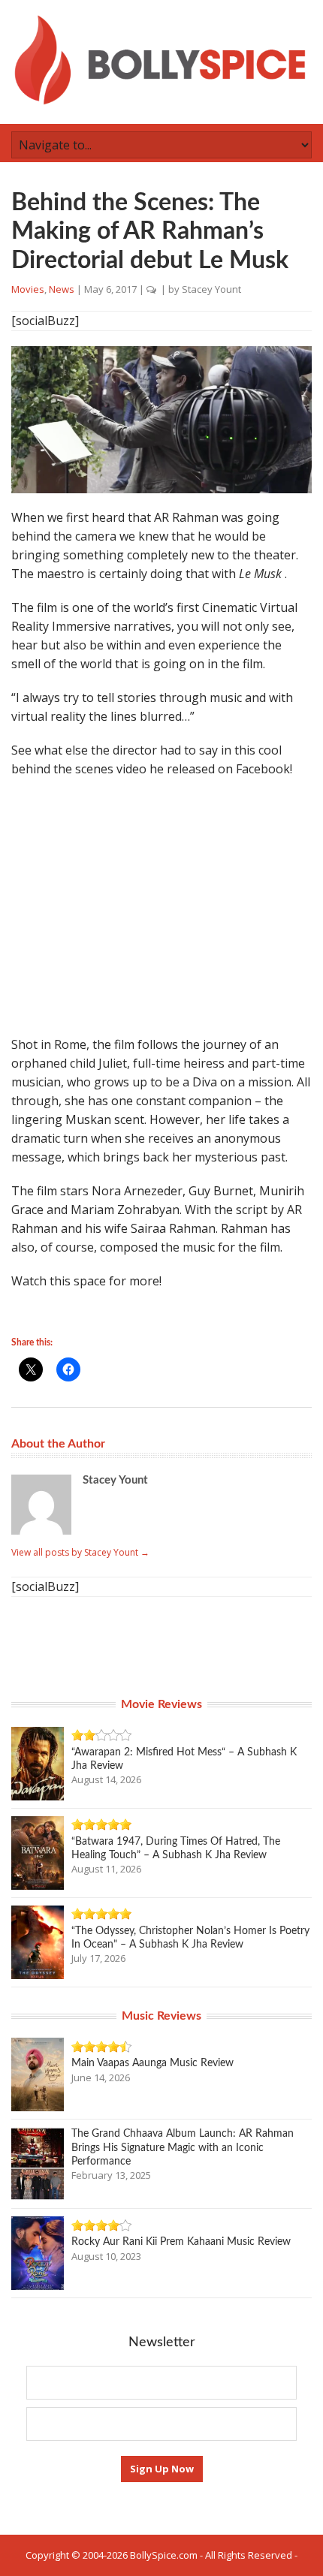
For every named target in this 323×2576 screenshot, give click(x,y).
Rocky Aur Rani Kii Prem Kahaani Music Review (181, 2242)
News (62, 289)
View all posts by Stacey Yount (80, 1552)
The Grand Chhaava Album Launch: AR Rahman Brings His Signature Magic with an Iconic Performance (183, 2147)
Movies (28, 289)
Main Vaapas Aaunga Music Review (152, 2063)
